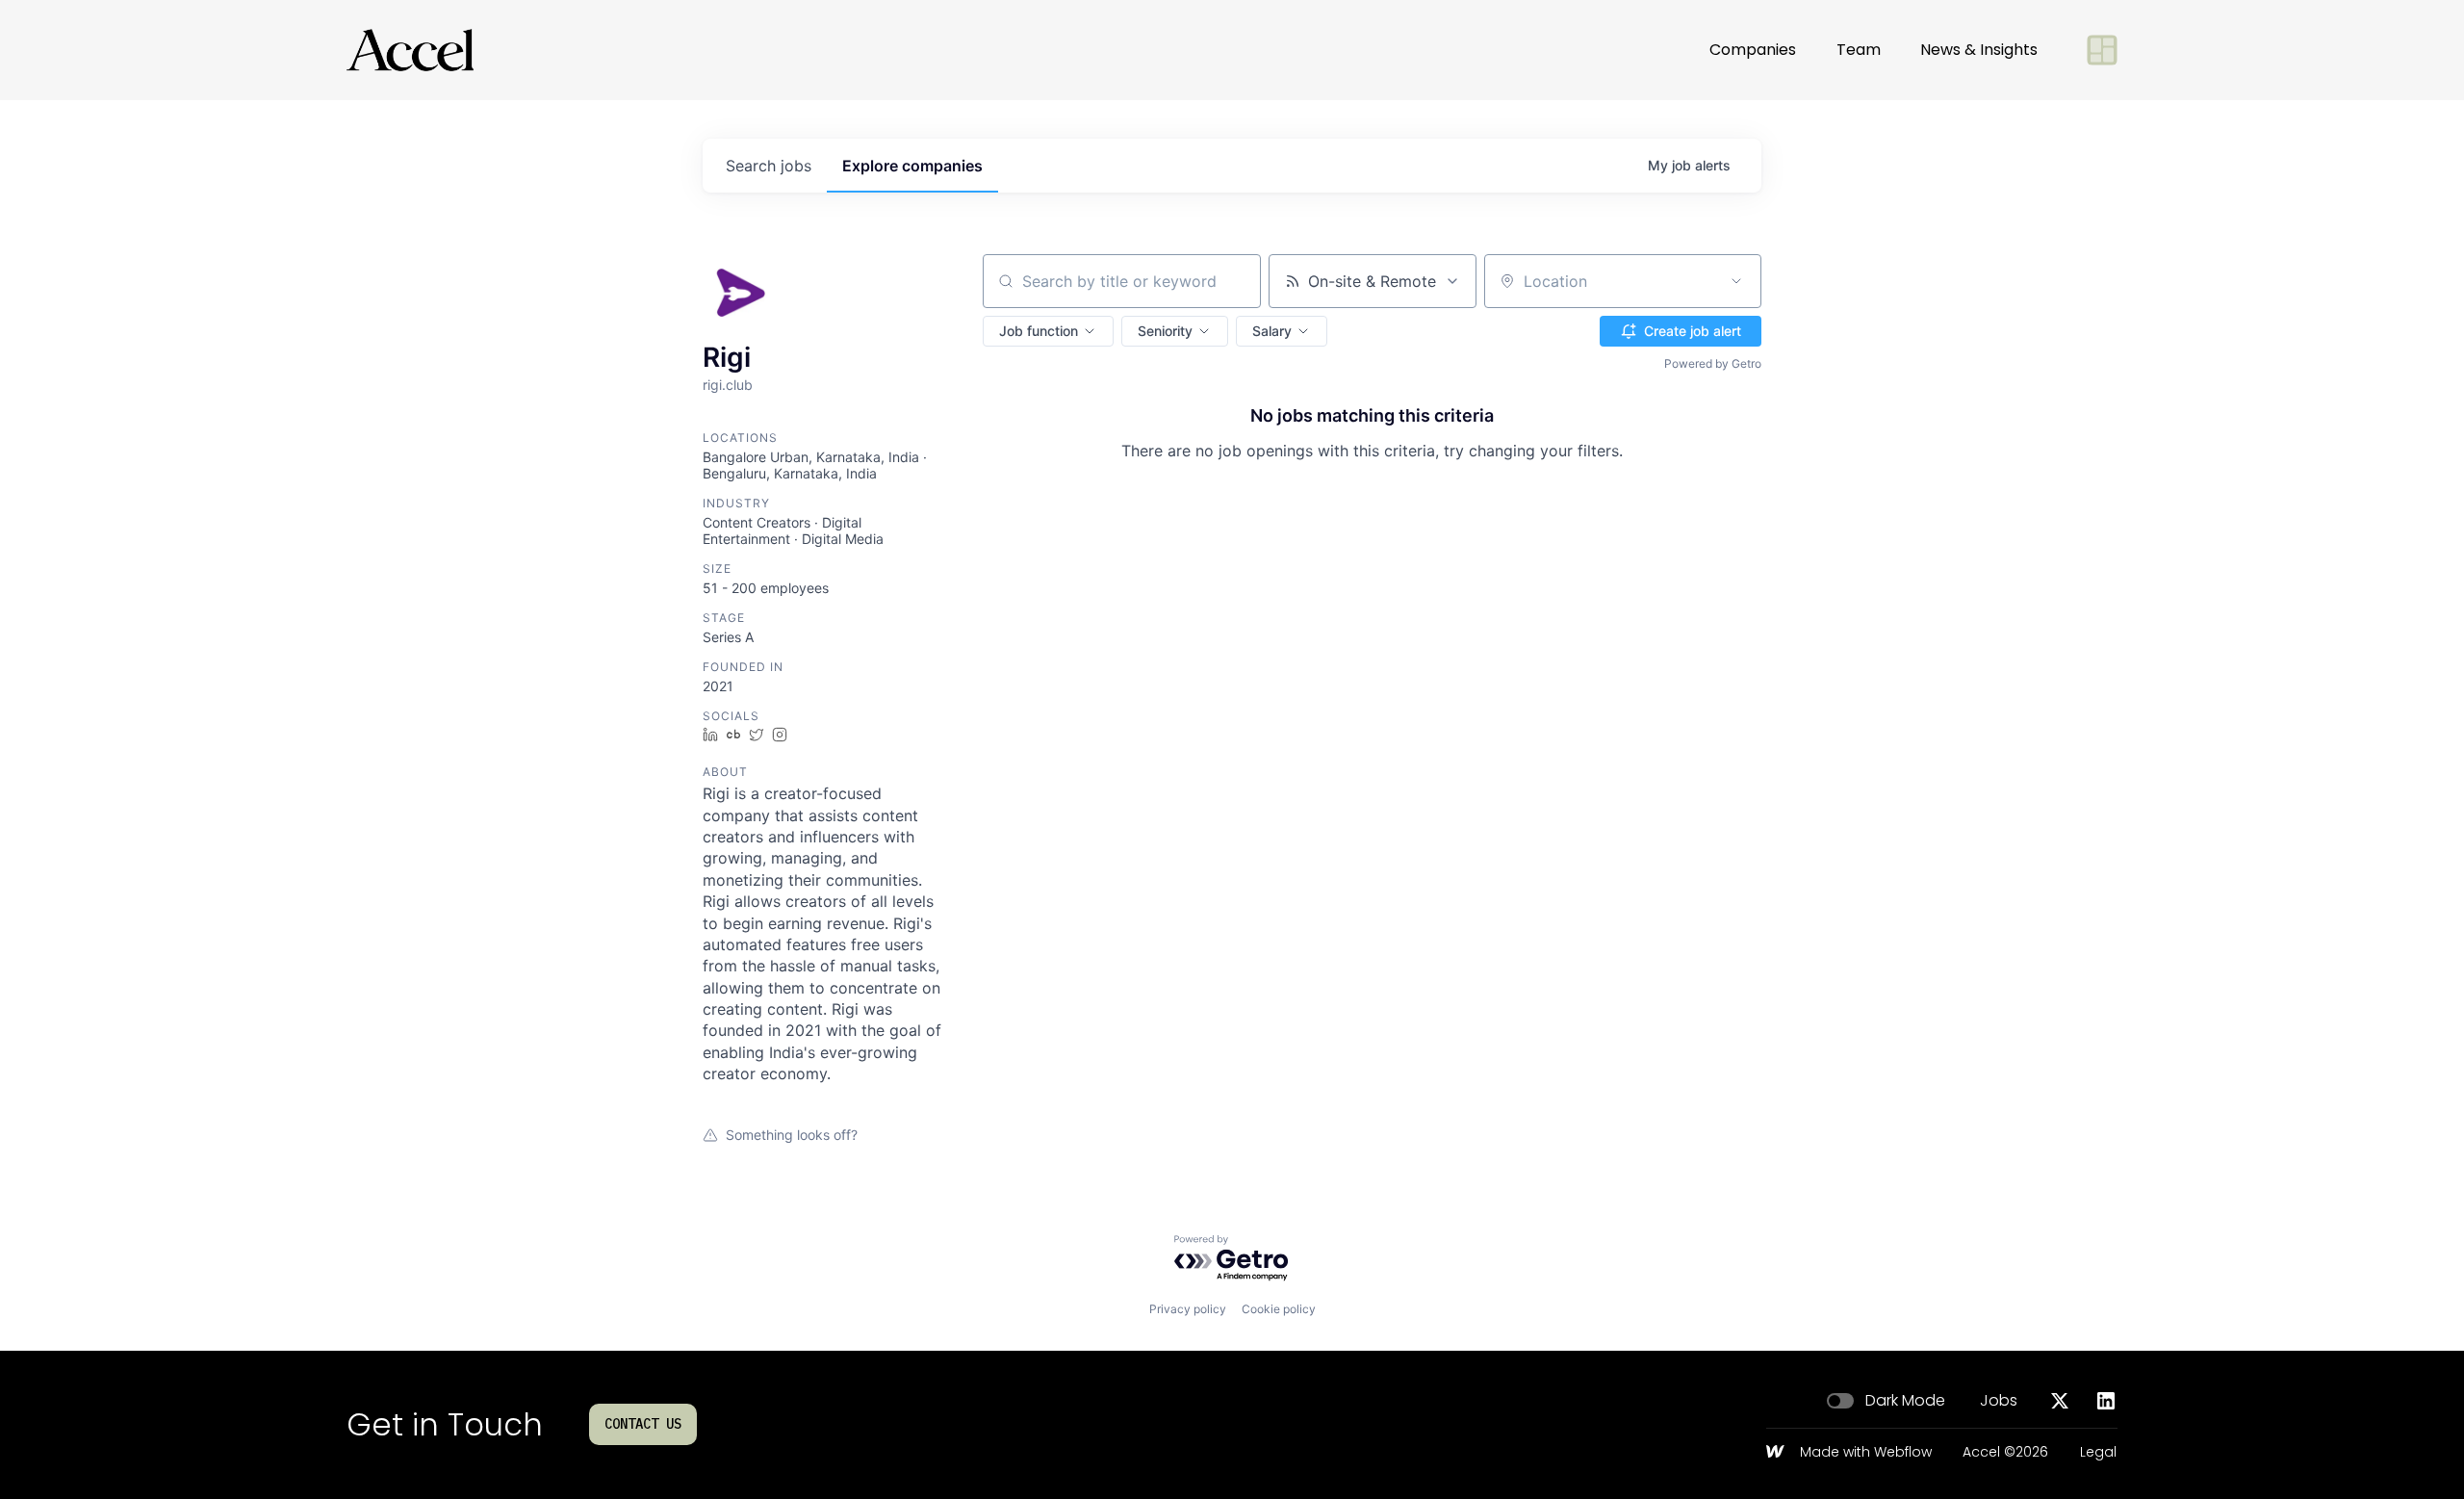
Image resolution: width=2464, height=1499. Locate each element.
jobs (769, 166)
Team (1859, 50)
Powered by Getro (1713, 363)
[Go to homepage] (410, 50)
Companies (1753, 50)
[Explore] (2102, 50)
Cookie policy (1279, 1309)
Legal (2098, 1453)
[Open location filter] (1736, 281)
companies (912, 166)
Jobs (1999, 1401)
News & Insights (1979, 50)
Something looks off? (792, 1135)
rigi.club (728, 385)
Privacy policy (1188, 1309)
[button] (1048, 331)
